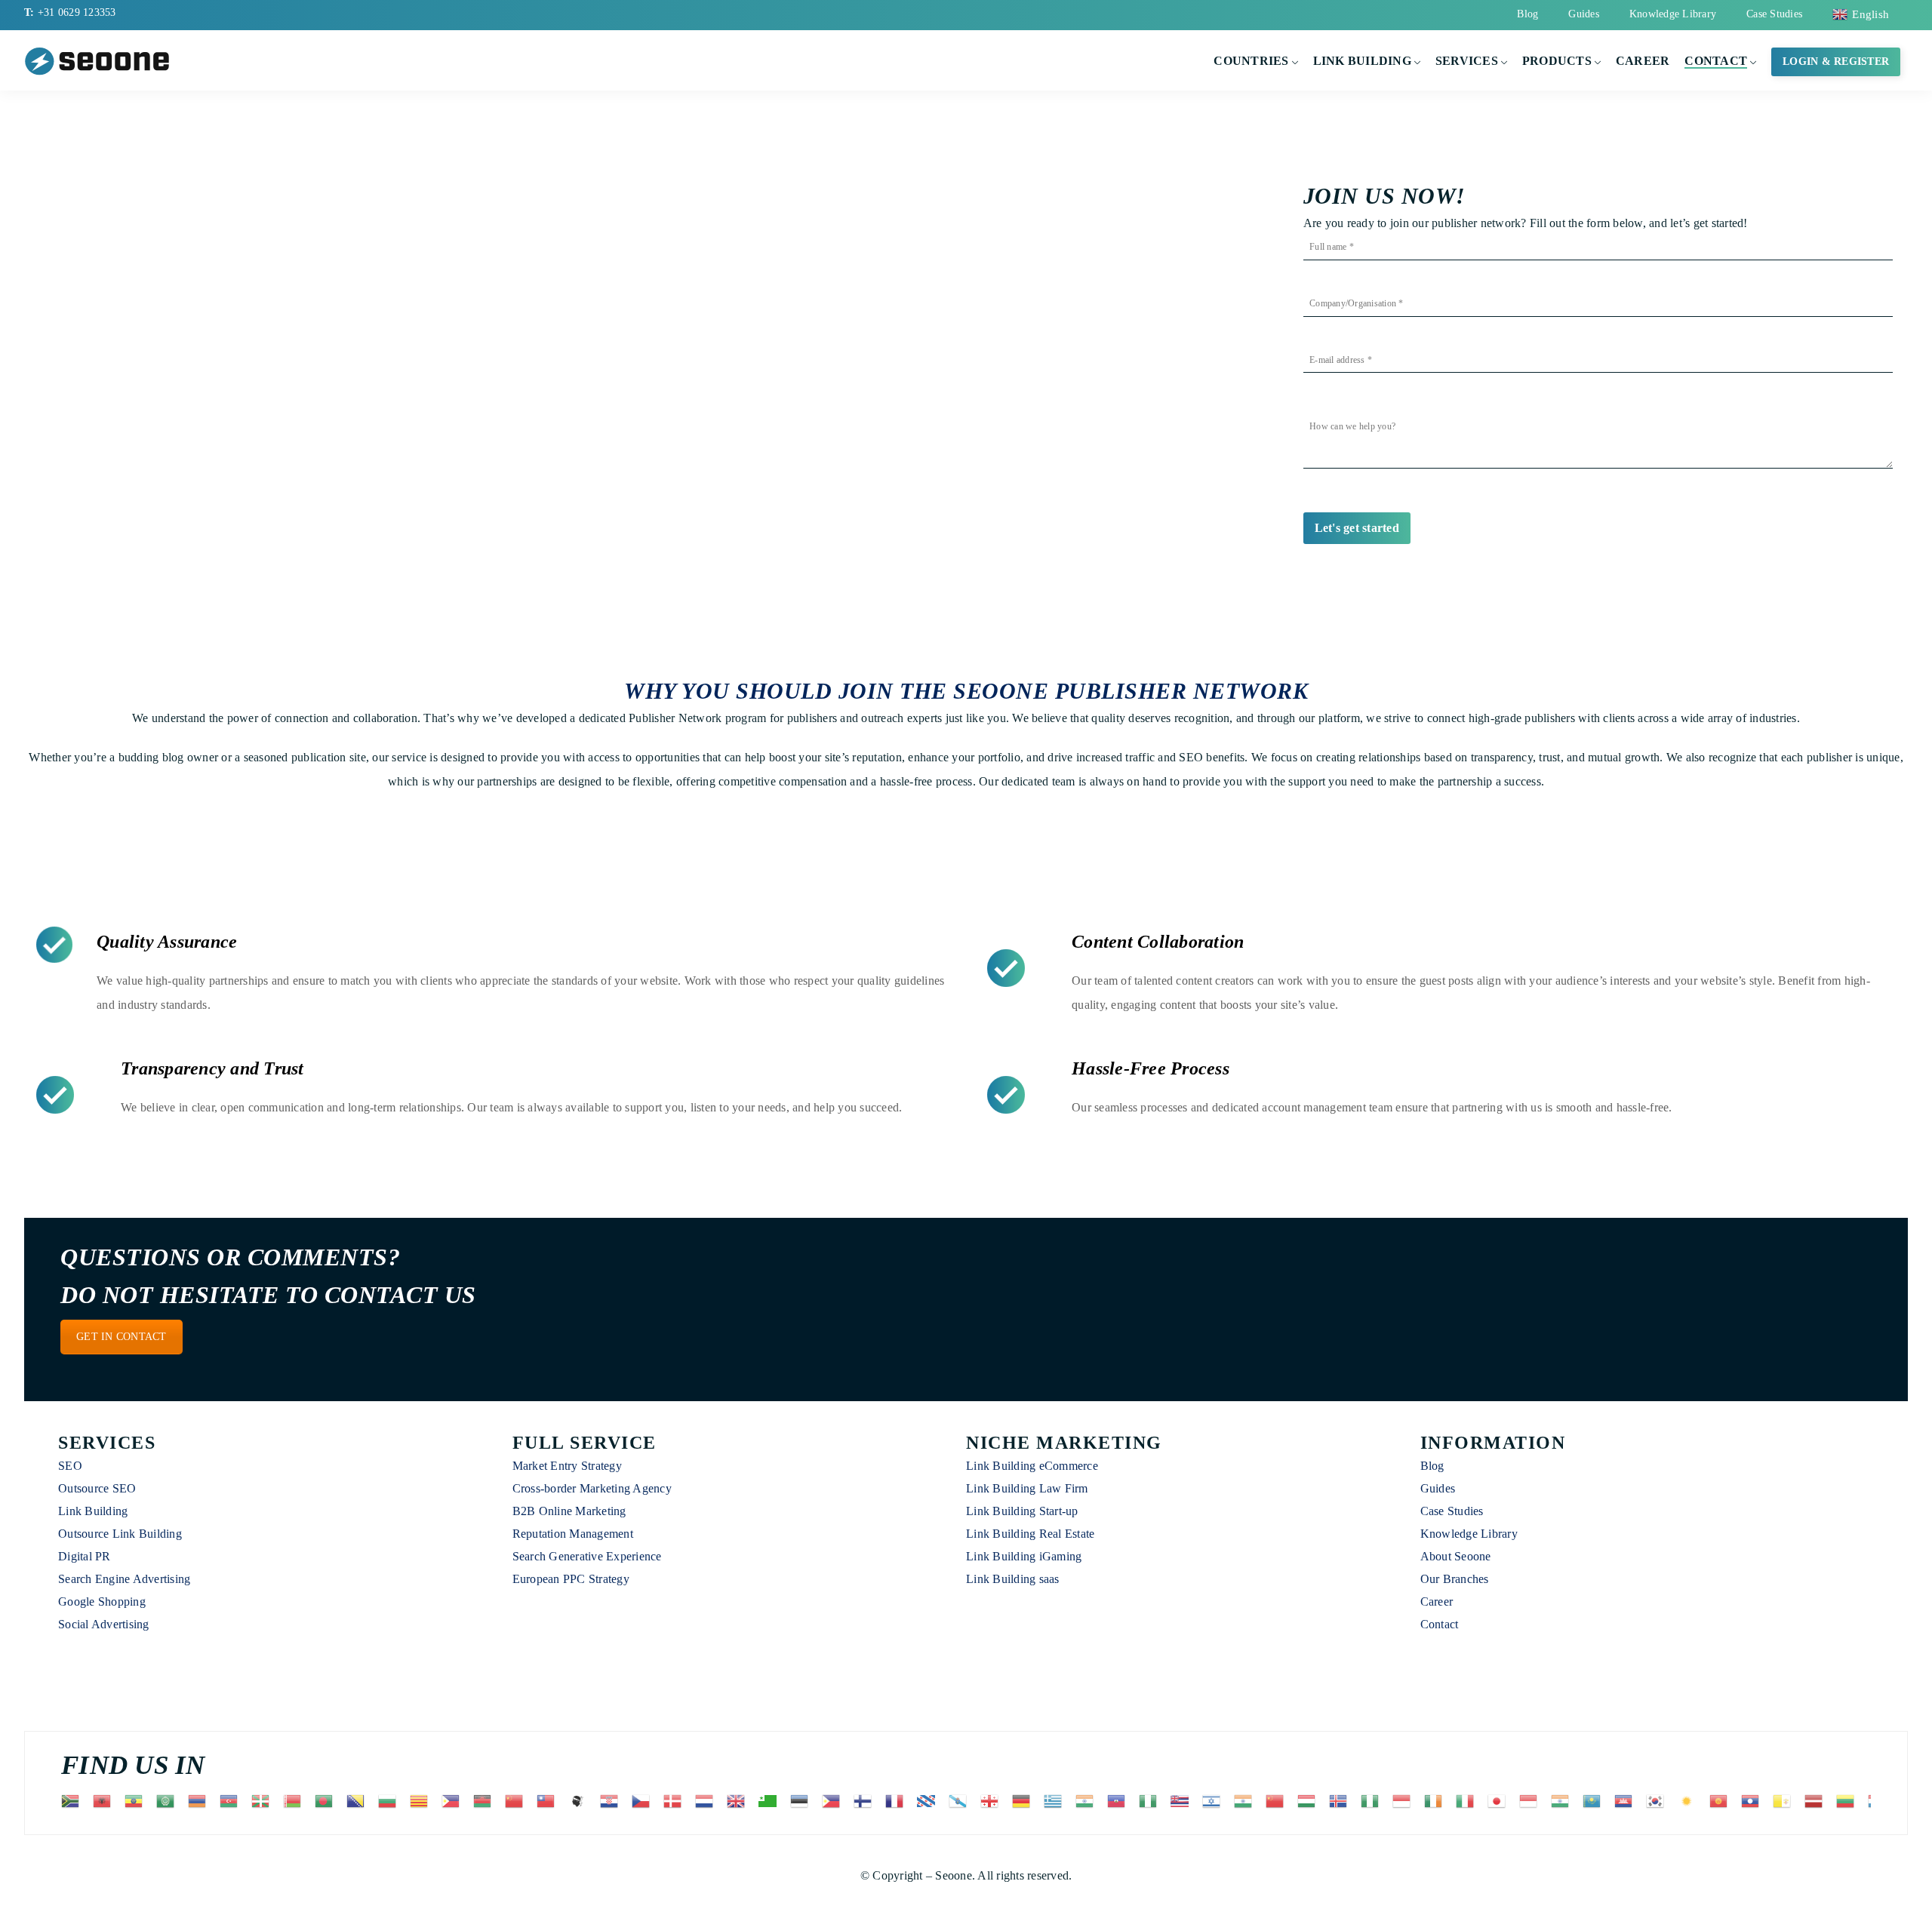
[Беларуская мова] (293, 1800)
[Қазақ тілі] (1592, 1800)
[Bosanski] (356, 1800)
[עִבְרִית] (1212, 1800)
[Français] (895, 1800)
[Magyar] (1307, 1800)
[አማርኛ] (134, 1800)
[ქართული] (990, 1800)
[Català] (420, 1800)
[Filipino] (832, 1800)
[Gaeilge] (1434, 1800)
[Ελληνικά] (1054, 1800)
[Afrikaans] (71, 1800)
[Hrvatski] (610, 1800)
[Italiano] (1466, 1800)
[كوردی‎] (1687, 1800)
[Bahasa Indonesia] (1402, 1800)
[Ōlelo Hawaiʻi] (1180, 1800)
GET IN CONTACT (122, 1337)
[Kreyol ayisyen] (1117, 1800)
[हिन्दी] (1244, 1800)
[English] (737, 1800)
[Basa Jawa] (1529, 1800)
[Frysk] (927, 1800)
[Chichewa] (483, 1800)
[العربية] (166, 1800)
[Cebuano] (451, 1800)
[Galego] (958, 1800)
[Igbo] (1371, 1800)
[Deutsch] (1022, 1800)
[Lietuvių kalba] (1846, 1800)
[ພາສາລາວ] (1751, 1800)
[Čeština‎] (641, 1800)
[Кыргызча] (1719, 1800)
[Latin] (1783, 1800)
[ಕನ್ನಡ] (1561, 1800)
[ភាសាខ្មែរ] (1624, 1800)
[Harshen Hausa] (1149, 1800)
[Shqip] (103, 1800)
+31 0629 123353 (77, 12)
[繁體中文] (546, 1800)
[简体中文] (515, 1800)
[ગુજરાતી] (1085, 1800)
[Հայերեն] (198, 1800)
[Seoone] (100, 60)
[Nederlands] (705, 1800)
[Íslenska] (1339, 1800)
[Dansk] (673, 1800)
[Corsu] (578, 1800)
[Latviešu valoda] (1814, 1800)
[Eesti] (800, 1800)
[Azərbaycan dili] (229, 1800)
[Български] (388, 1800)
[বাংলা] (325, 1800)
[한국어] (1656, 1800)
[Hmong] (1275, 1800)
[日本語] (1497, 1800)
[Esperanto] (768, 1800)
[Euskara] (261, 1800)
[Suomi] (863, 1800)
